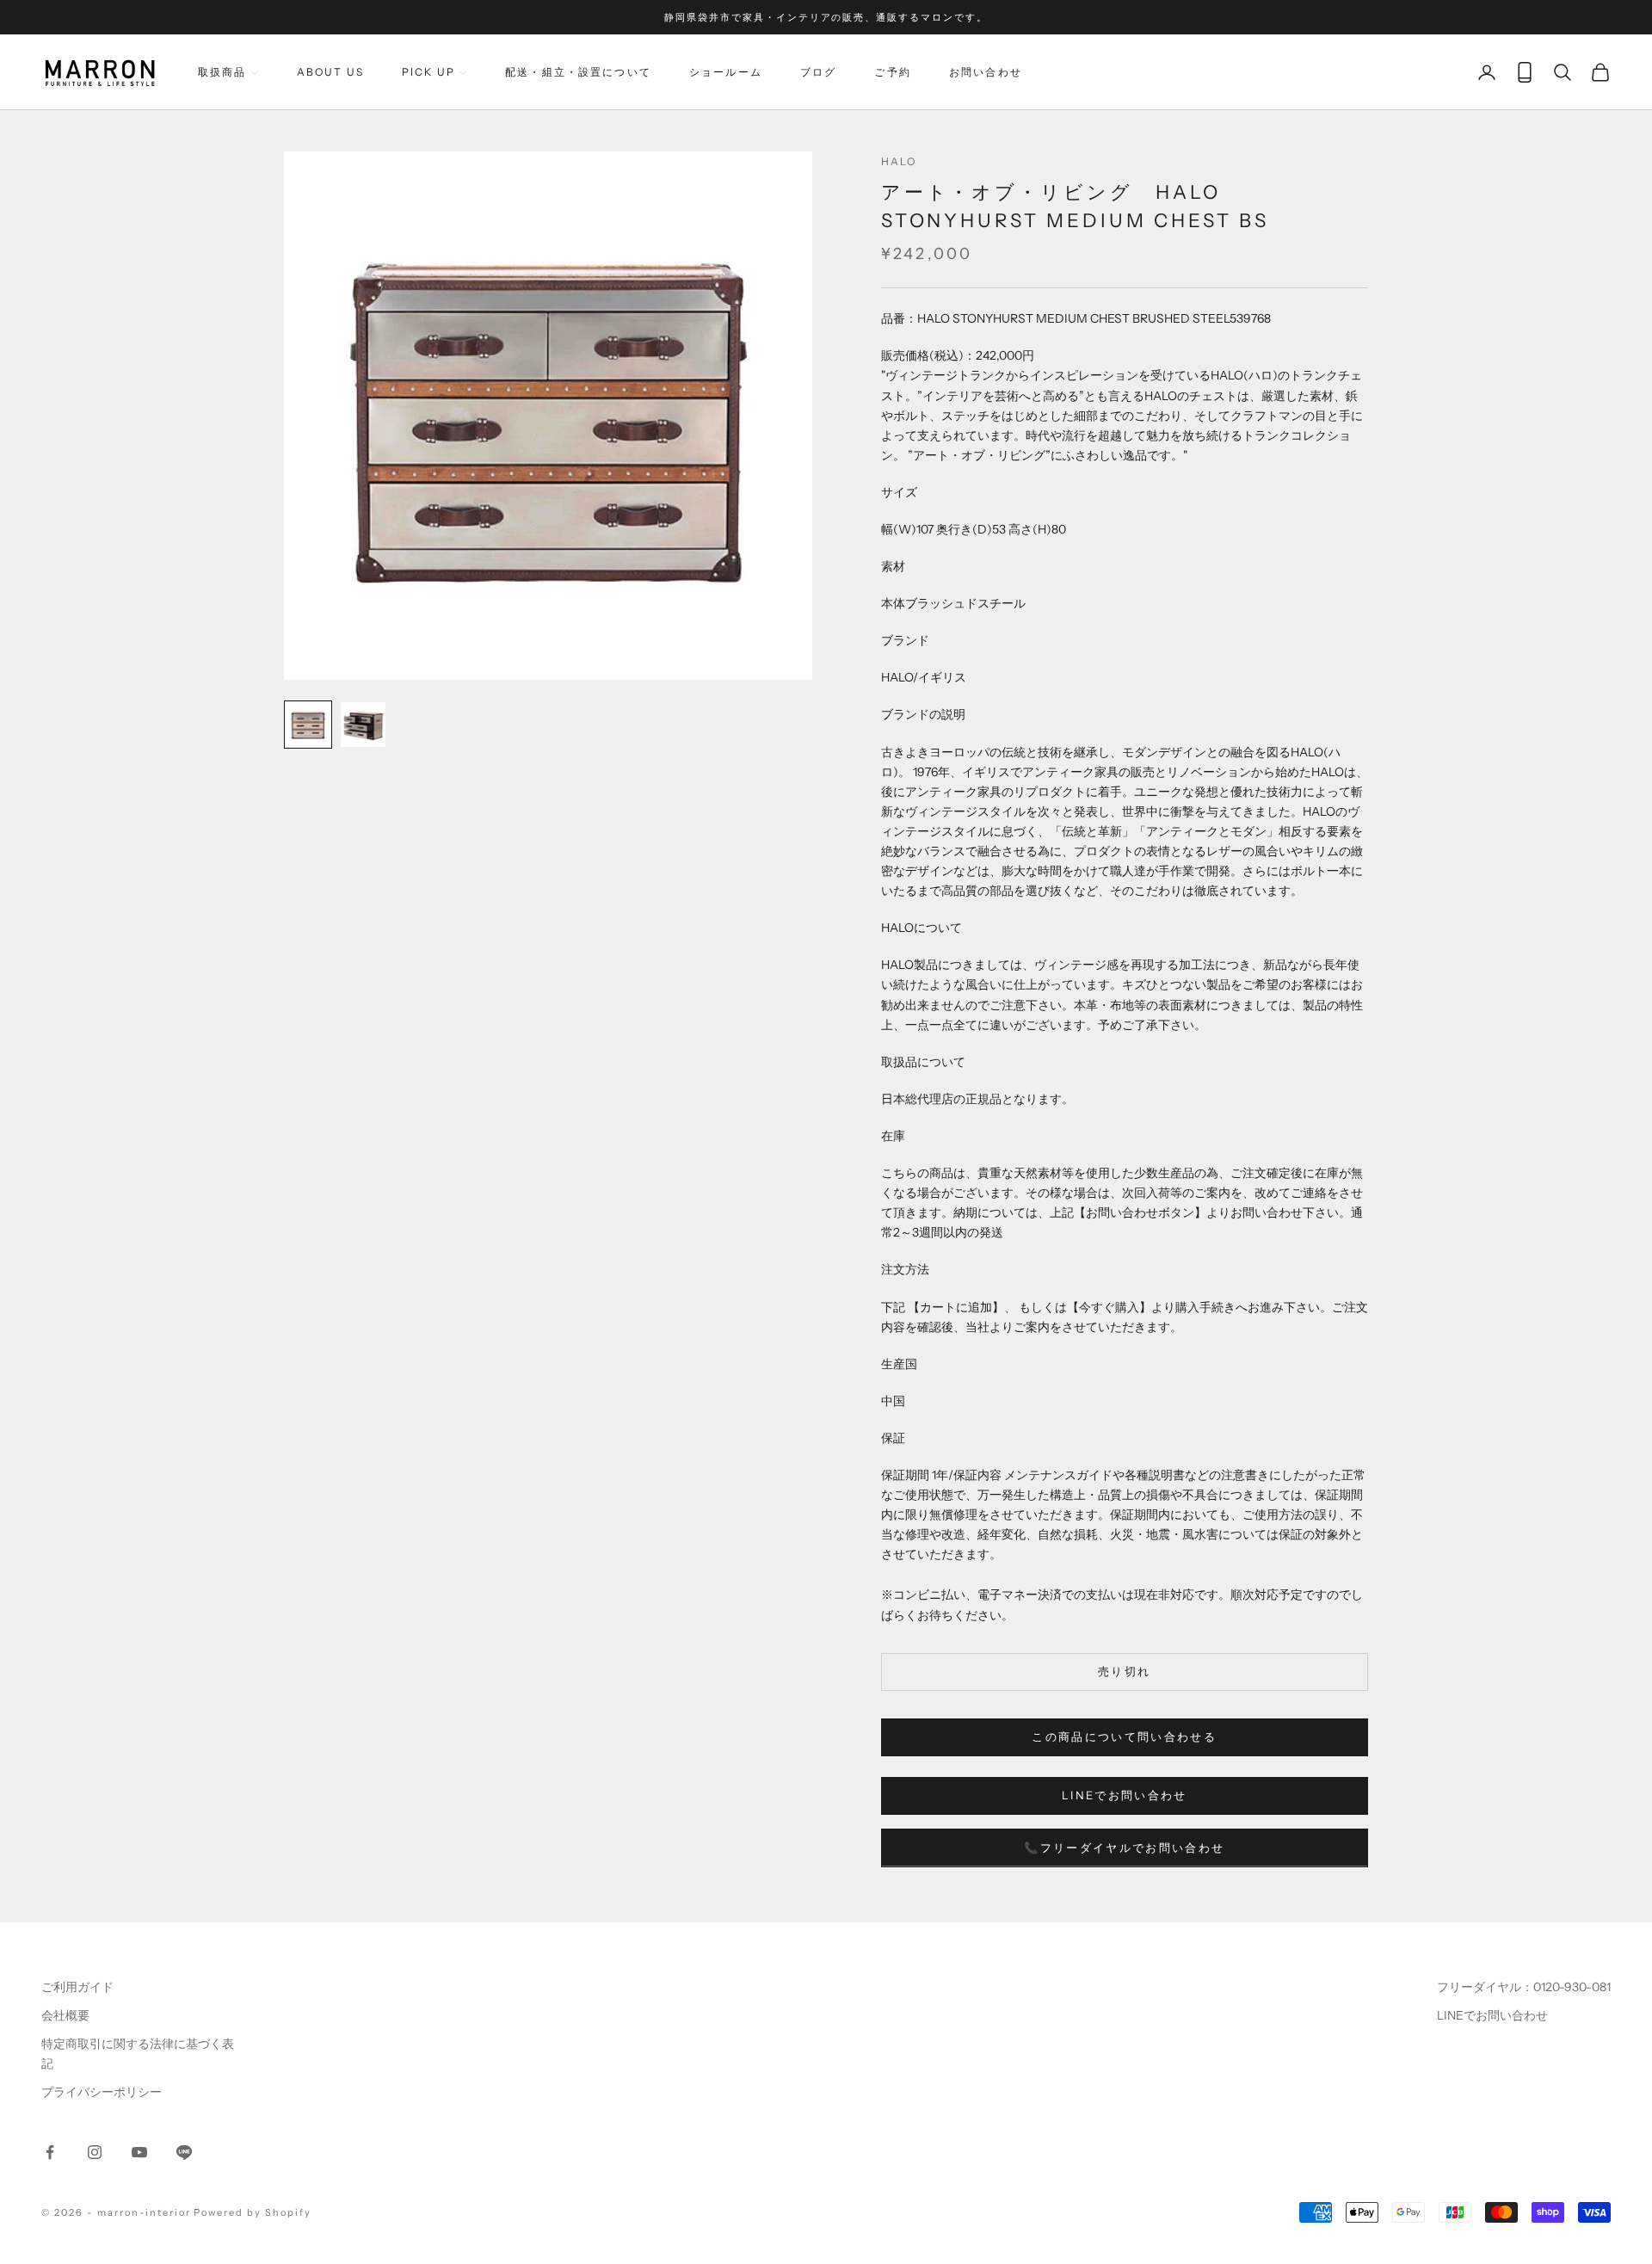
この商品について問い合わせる (1124, 1737)
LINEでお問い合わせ (1125, 1795)
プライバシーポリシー (102, 2092)
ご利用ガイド (77, 1987)
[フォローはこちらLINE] (184, 2152)
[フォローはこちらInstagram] (95, 2152)
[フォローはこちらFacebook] (50, 2152)
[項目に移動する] (308, 725)
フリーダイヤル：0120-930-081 (1524, 1987)
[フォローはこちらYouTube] (139, 2152)
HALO (899, 161)
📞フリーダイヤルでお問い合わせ (1124, 1848)
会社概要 (65, 2015)
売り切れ (1124, 1671)
